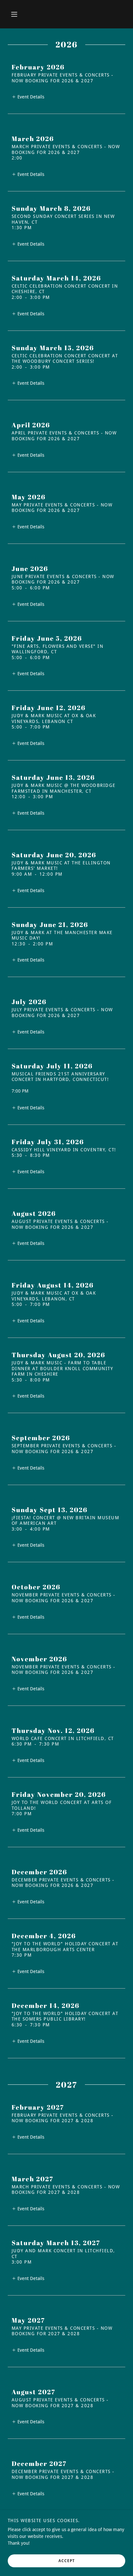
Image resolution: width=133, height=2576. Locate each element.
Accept (67, 2561)
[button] (14, 14)
